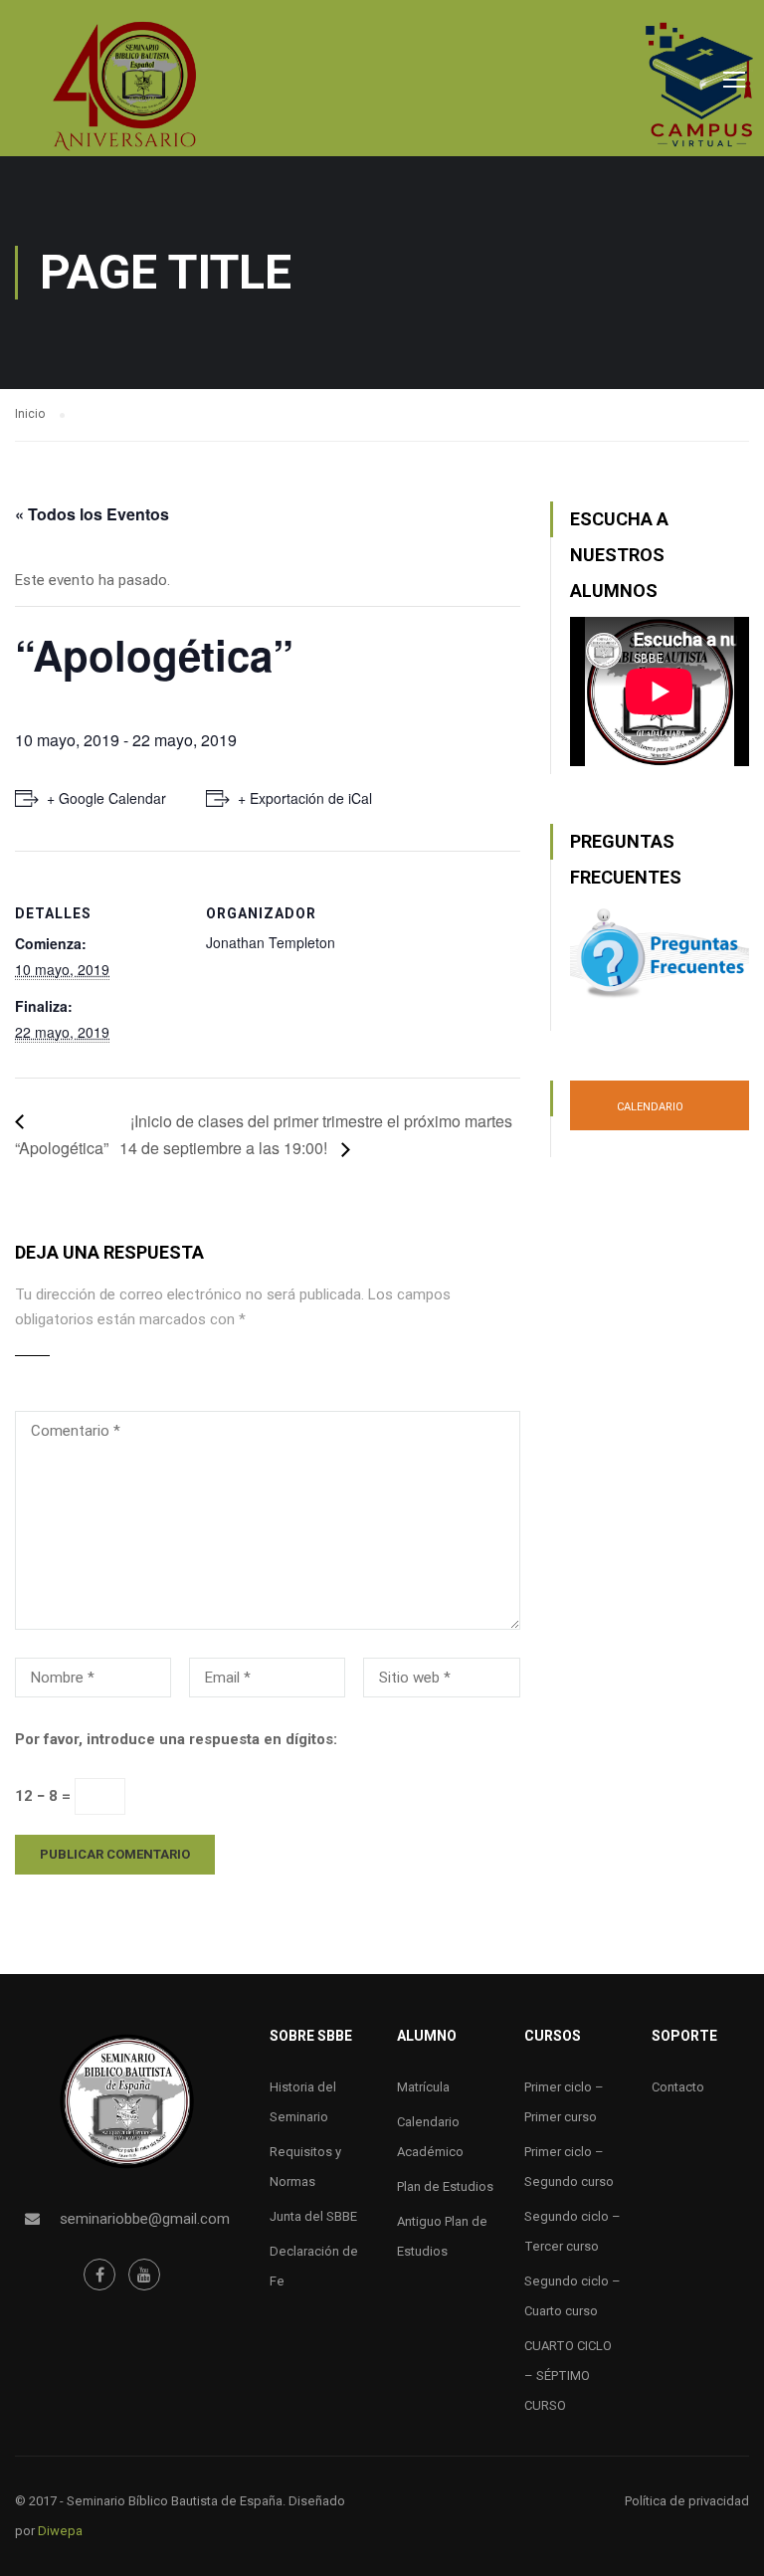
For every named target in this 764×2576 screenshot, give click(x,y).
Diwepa (60, 2531)
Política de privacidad (687, 2501)
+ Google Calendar (106, 798)
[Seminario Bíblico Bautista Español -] (124, 86)
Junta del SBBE (313, 2216)
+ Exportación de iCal (305, 798)
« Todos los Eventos (92, 514)
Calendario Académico (649, 1115)
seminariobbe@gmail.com (145, 2219)
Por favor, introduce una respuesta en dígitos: (176, 1739)
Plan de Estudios (445, 2186)
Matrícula (423, 2087)
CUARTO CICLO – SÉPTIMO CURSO (568, 2376)
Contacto (678, 2087)
